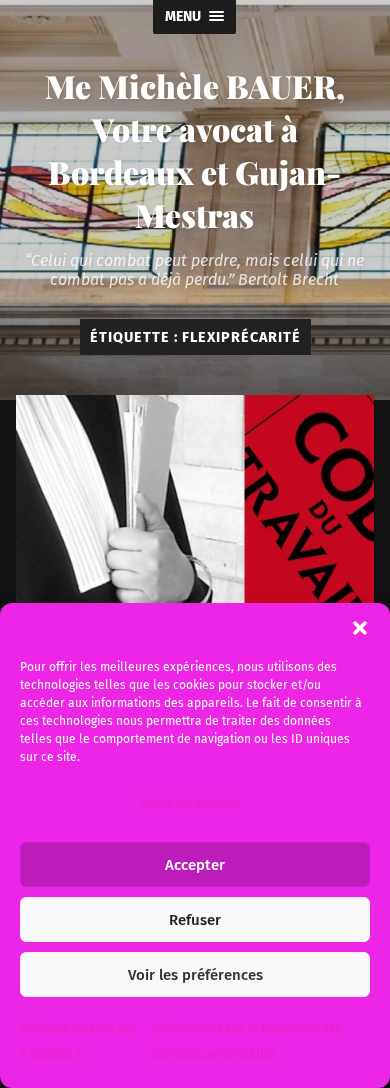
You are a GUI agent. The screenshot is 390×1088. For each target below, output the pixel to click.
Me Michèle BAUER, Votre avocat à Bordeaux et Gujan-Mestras (195, 150)
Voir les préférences (195, 975)
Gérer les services (190, 802)
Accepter (195, 865)
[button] (360, 628)
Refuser (195, 920)
